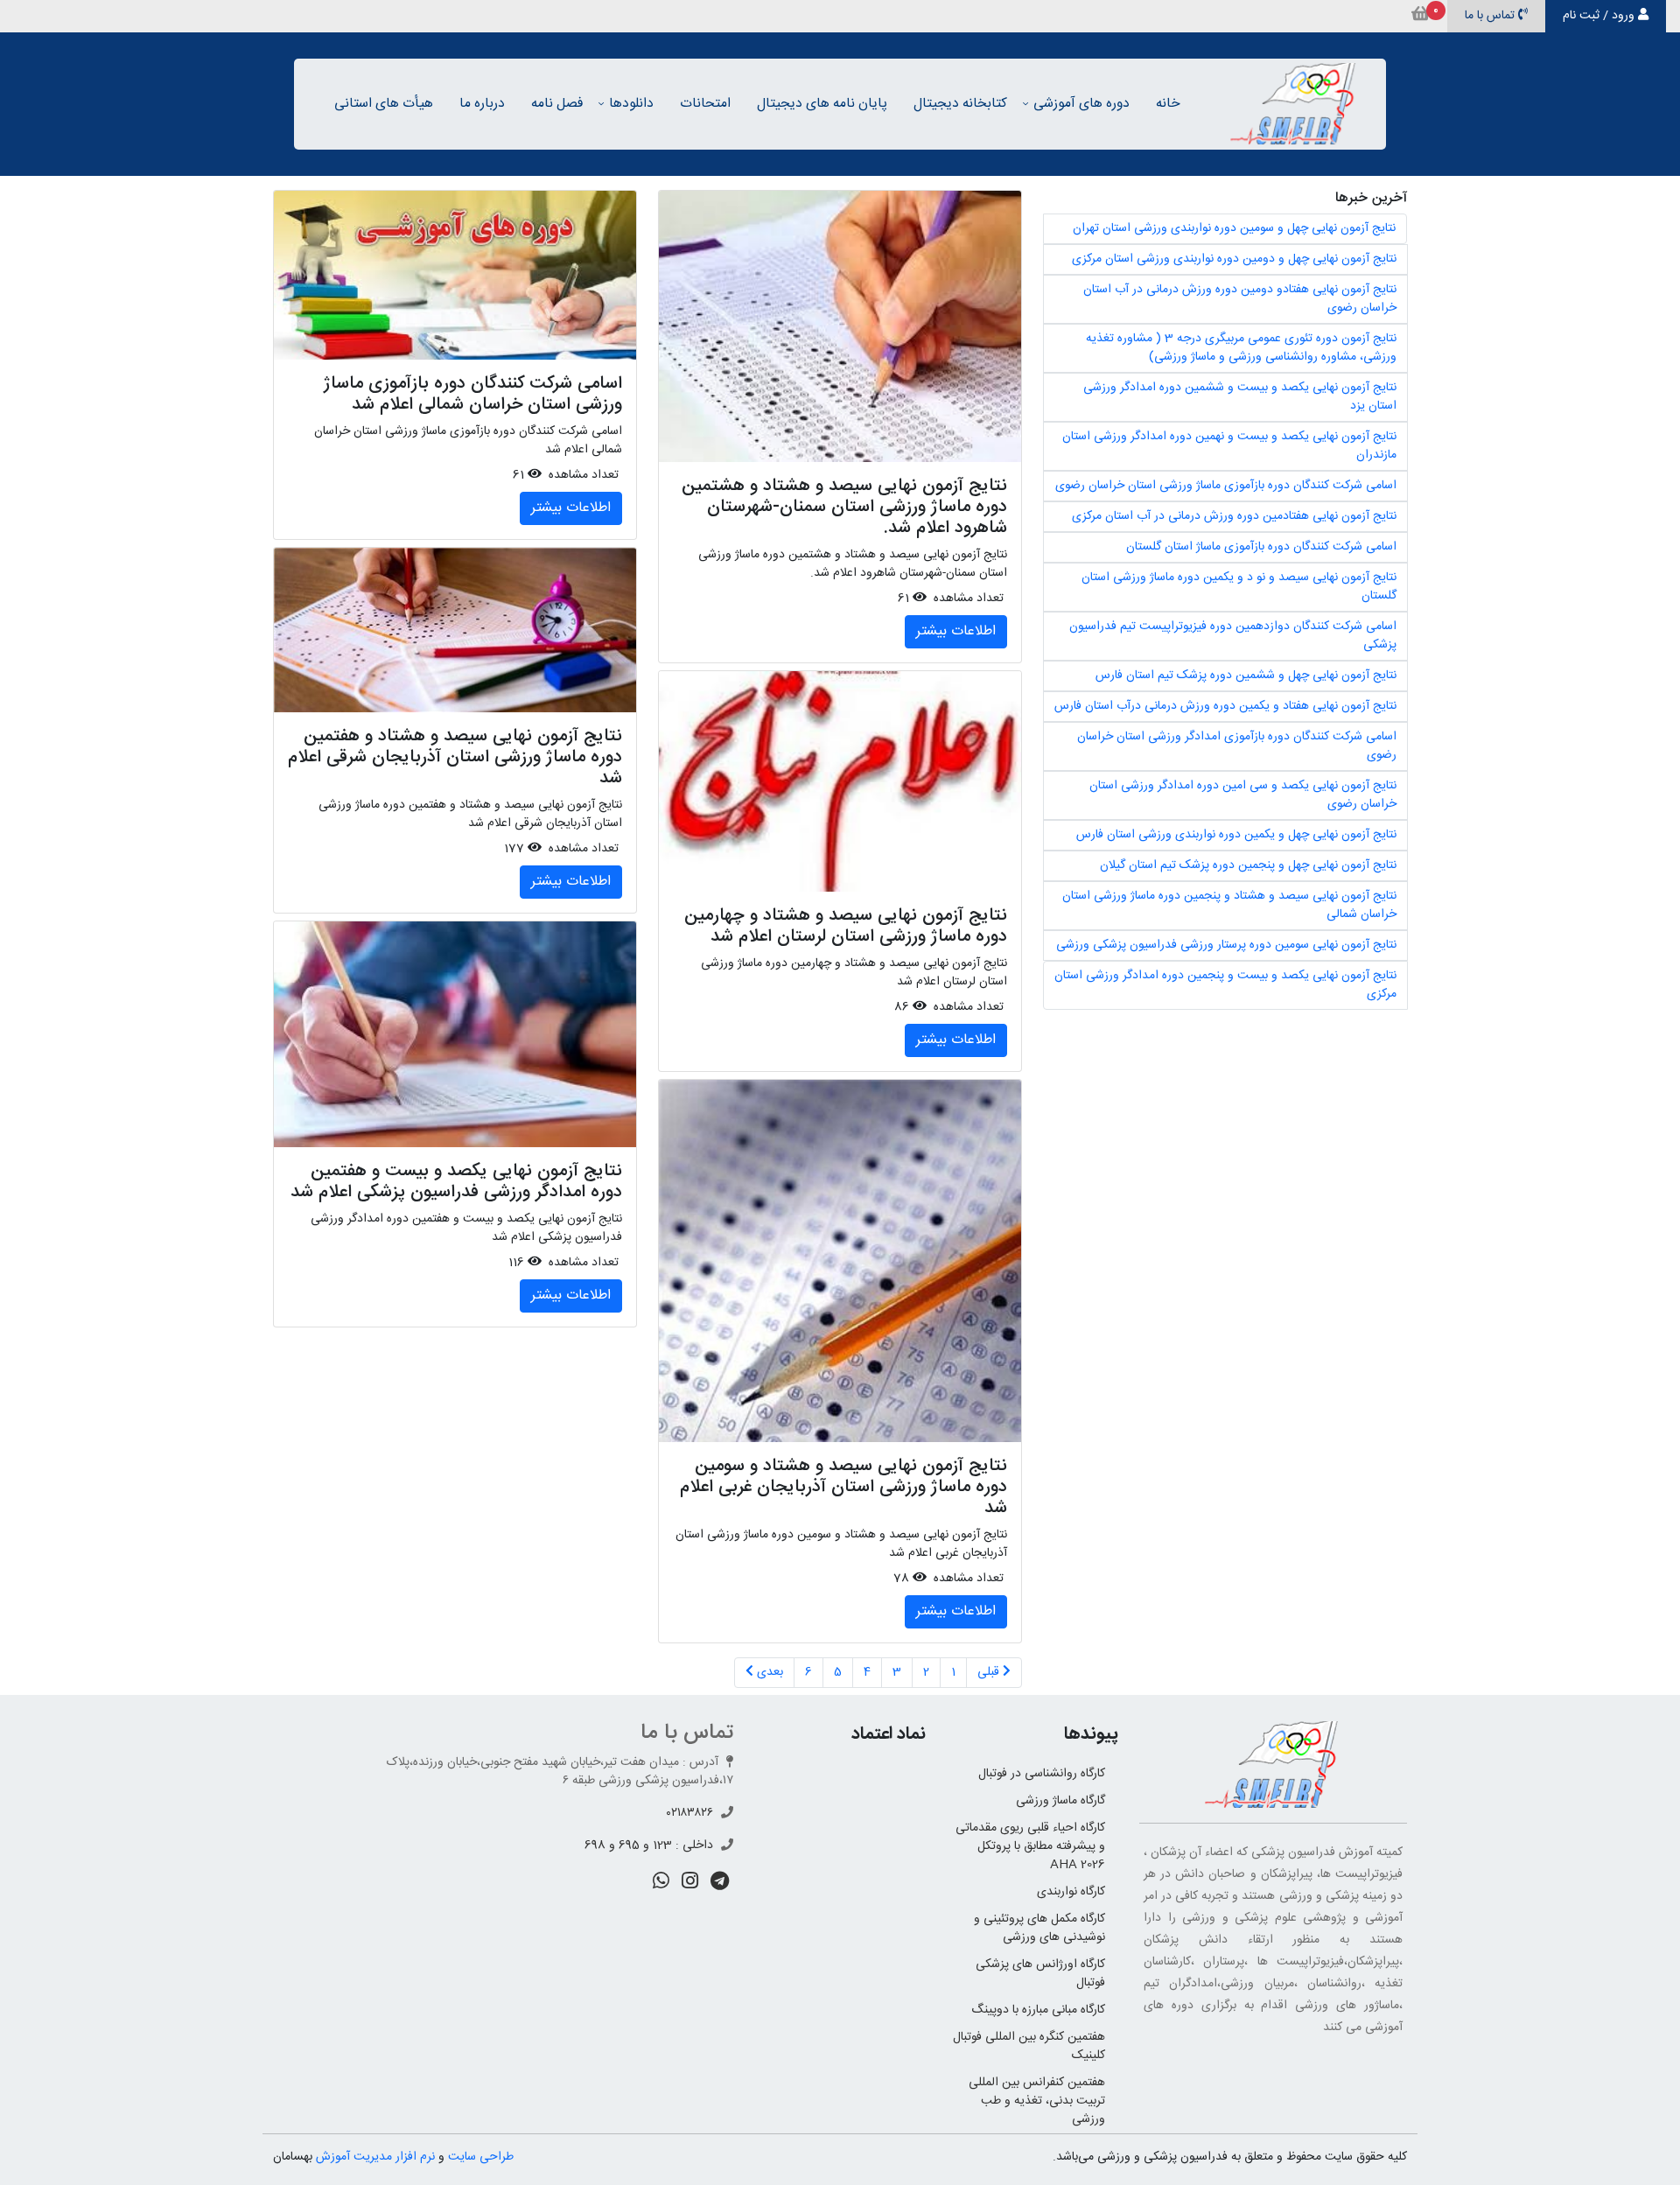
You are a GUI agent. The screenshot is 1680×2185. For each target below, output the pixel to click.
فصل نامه (557, 104)
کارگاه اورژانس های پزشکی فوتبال (1040, 1974)
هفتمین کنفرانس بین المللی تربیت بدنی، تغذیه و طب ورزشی (1037, 2101)
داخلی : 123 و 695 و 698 (649, 1845)
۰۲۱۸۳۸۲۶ (690, 1813)
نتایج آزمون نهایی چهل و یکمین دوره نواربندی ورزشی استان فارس (1236, 835)
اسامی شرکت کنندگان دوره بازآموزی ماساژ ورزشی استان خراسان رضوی (1226, 486)
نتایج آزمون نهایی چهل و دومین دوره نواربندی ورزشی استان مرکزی (1234, 259)
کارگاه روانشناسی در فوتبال (1042, 1774)
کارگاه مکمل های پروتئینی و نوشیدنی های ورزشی (1039, 1928)
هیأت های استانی (384, 104)
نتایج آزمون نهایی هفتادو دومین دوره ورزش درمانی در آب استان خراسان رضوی (1240, 299)
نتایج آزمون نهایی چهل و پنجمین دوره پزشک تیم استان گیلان (1248, 865)
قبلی (990, 1672)
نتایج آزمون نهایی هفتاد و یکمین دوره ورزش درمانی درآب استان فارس (1225, 706)
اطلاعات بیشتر (956, 631)
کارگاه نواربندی (1071, 1892)
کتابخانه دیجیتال (960, 104)
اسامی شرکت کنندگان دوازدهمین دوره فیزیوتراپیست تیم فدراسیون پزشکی (1233, 636)
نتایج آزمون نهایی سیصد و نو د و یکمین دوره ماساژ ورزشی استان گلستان (1239, 587)
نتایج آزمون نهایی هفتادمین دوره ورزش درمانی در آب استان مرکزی (1234, 516)
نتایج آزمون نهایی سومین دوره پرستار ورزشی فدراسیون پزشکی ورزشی (1226, 945)
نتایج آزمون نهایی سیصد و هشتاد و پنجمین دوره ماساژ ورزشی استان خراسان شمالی (1229, 905)
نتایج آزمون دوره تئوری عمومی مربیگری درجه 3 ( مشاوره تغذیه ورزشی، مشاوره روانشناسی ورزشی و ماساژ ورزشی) (1241, 348)
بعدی (768, 1672)
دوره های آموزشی (1081, 104)
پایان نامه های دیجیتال (822, 104)
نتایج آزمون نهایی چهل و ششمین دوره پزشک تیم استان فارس (1246, 676)
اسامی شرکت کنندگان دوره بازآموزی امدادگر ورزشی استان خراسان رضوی (1237, 746)
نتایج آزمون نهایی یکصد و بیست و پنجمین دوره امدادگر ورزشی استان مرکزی (1225, 985)
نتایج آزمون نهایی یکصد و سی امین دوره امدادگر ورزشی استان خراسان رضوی (1243, 795)
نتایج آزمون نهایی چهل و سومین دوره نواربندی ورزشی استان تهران (1234, 228)
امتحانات (705, 104)
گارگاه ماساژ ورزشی (1060, 1801)
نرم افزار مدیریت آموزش (375, 2157)
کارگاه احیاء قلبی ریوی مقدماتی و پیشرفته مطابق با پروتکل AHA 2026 (1030, 1846)
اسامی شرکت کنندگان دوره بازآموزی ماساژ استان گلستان (1261, 547)
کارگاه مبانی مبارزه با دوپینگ (1038, 2010)
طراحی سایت (481, 2157)
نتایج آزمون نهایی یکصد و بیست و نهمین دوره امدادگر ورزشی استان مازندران (1229, 446)
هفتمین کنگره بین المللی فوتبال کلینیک (1029, 2046)
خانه (1168, 104)
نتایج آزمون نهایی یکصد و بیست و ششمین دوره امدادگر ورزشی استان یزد (1240, 397)
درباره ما (482, 104)
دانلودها (631, 104)
